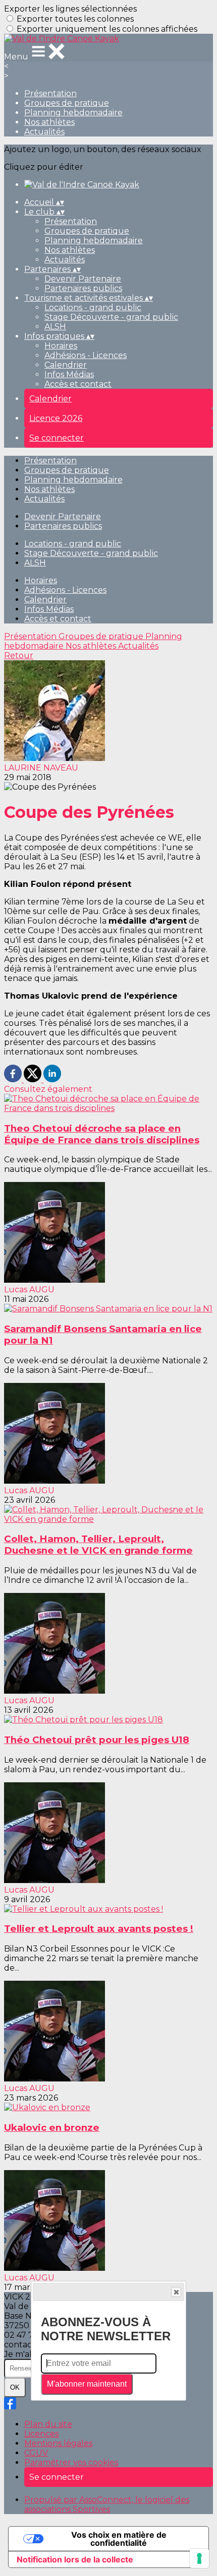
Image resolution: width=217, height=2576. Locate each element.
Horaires (61, 346)
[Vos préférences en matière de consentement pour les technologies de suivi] (199, 2558)
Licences (41, 2434)
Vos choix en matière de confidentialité (119, 2539)
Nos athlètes (49, 122)
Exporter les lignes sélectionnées (70, 9)
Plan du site (48, 2424)
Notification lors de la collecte (75, 2559)
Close (176, 2292)
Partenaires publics (83, 288)
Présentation (50, 93)
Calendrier (66, 365)
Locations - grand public (93, 307)
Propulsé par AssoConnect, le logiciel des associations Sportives (107, 2504)
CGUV (36, 2453)
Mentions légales (58, 2443)
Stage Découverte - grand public (111, 317)
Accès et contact (78, 384)
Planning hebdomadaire (73, 113)
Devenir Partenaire (83, 279)
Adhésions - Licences (86, 355)
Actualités (44, 132)
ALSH (55, 327)
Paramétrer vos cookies (71, 2462)
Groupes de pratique (67, 103)
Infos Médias (69, 374)
